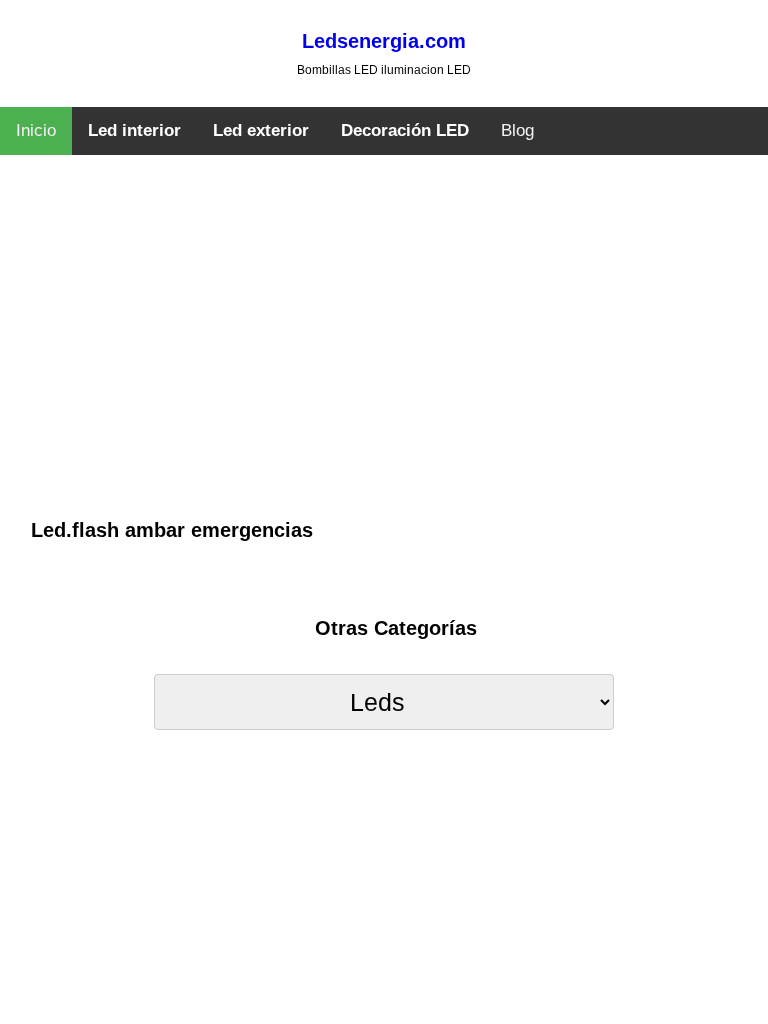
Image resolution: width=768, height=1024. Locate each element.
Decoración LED (405, 130)
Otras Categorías (396, 628)
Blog (517, 130)
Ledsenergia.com (384, 41)
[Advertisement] (384, 365)
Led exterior (261, 130)
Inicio (36, 130)
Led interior (134, 130)
